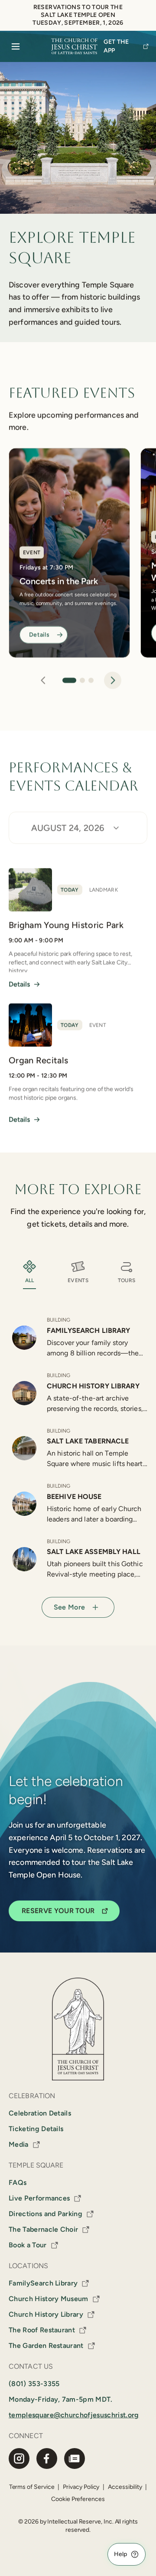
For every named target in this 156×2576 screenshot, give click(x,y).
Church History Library (46, 2314)
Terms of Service (32, 2487)
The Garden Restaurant (46, 2346)
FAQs (18, 2183)
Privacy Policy (81, 2487)
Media (19, 2144)
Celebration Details (40, 2113)
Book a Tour (28, 2245)
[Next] (113, 680)
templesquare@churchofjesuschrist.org (74, 2415)
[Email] (75, 2458)
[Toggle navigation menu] (16, 46)
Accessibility (125, 2487)
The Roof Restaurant (42, 2330)
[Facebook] (47, 2458)
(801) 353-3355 (34, 2384)
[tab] (69, 680)
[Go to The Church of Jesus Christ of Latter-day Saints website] (74, 46)
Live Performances (39, 2198)
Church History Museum (49, 2299)
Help (120, 2554)
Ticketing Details (36, 2129)
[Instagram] (19, 2458)
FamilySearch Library (43, 2283)
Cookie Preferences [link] (78, 2499)
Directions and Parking (45, 2214)
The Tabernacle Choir (43, 2229)
